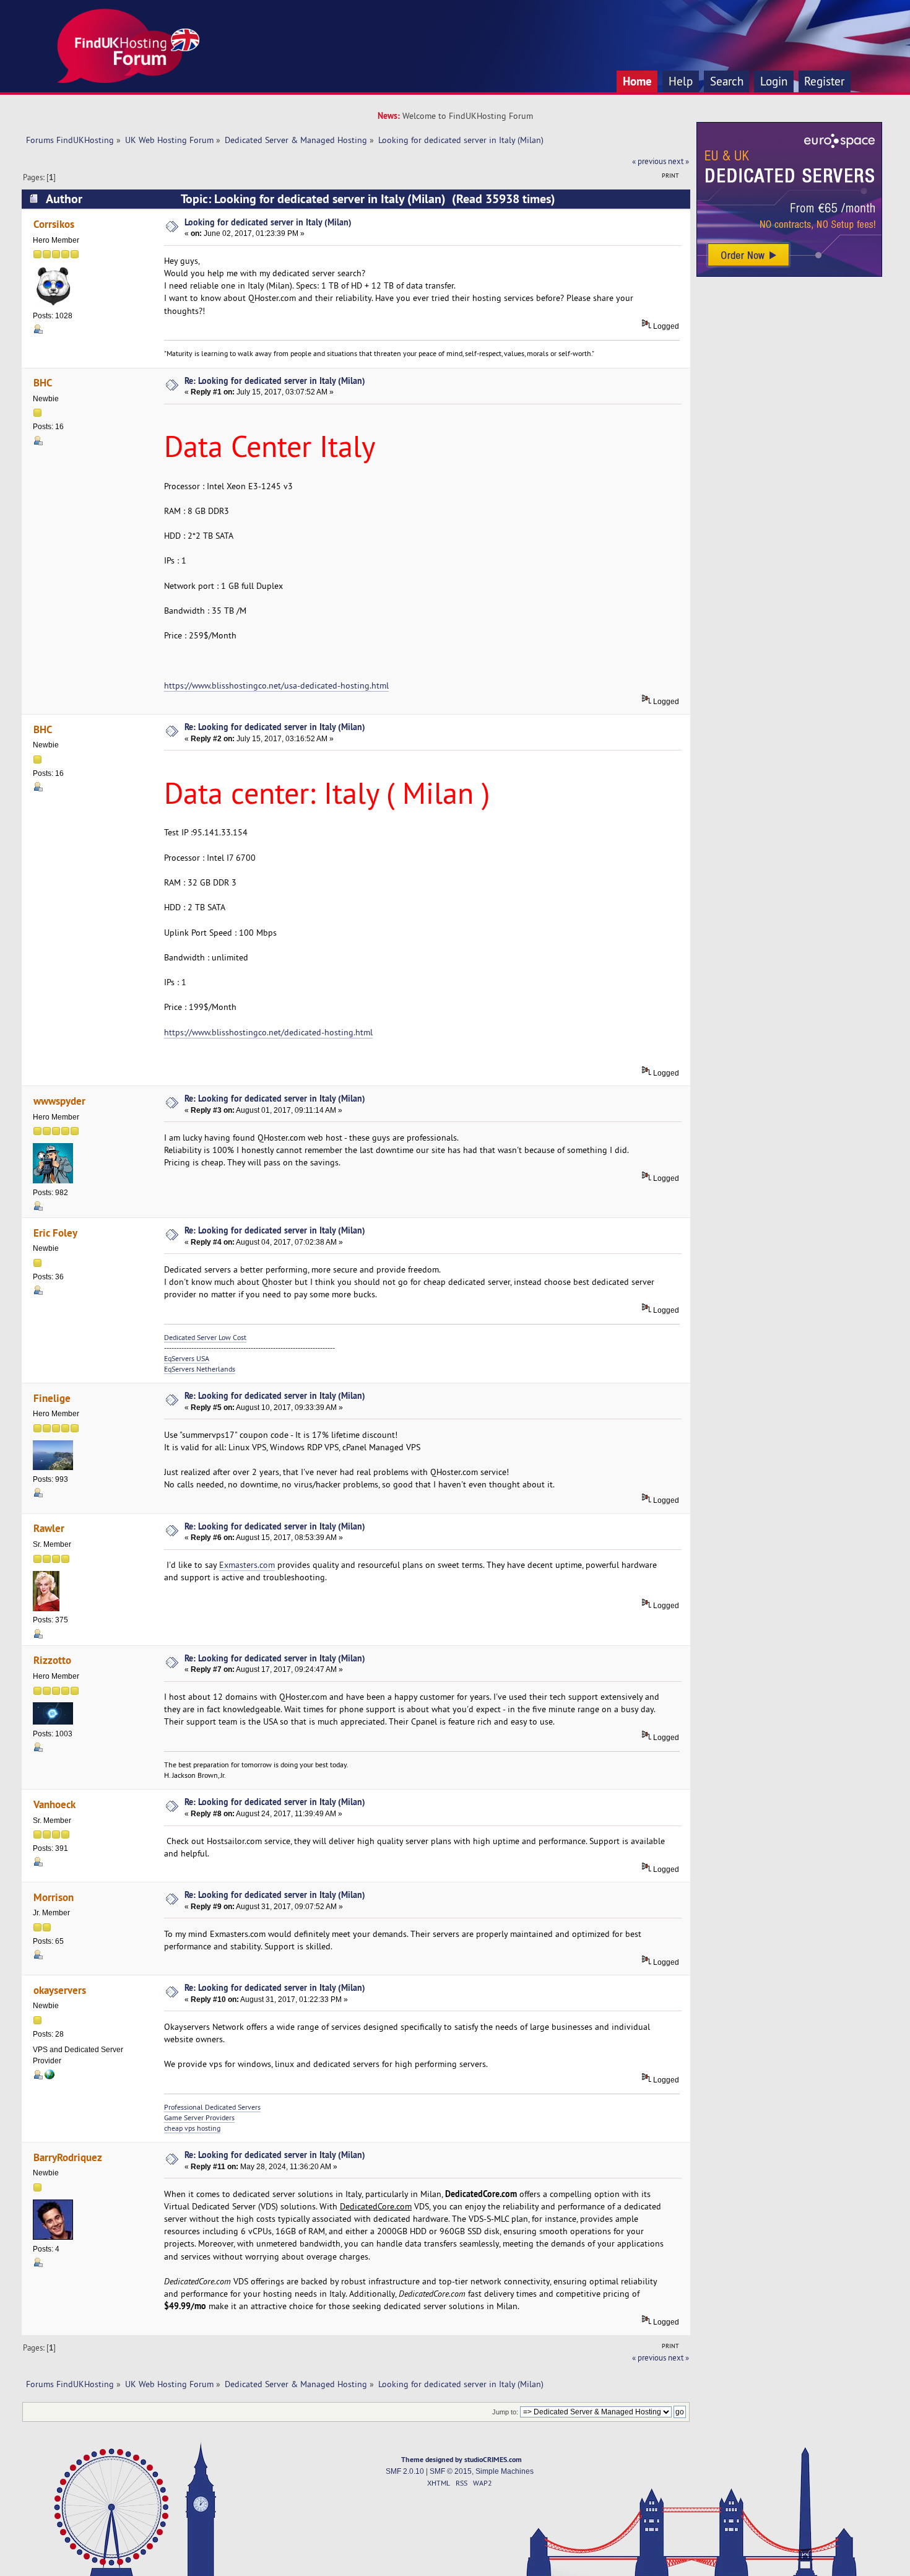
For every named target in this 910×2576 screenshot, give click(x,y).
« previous (649, 161)
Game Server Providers (199, 2117)
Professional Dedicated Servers (212, 2107)
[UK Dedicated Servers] (789, 274)
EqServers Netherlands (200, 1369)
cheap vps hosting (192, 2128)
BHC (43, 382)
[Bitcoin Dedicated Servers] (50, 2077)
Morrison (54, 1897)
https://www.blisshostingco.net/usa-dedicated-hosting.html (276, 685)
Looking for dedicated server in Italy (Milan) (268, 222)
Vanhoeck (54, 1804)
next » (678, 161)
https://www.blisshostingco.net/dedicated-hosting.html (268, 1032)
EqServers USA (187, 1358)
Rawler (49, 1528)
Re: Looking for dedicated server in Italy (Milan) (275, 381)
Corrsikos (54, 224)
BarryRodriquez (68, 2157)
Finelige (52, 1398)
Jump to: (505, 2412)
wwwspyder (59, 1101)
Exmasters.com (247, 1565)
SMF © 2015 (451, 2471)
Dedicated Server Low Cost (205, 1337)
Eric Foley (55, 1233)
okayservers (60, 1990)
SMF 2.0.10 (405, 2471)
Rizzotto (52, 1660)
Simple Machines (505, 2471)
